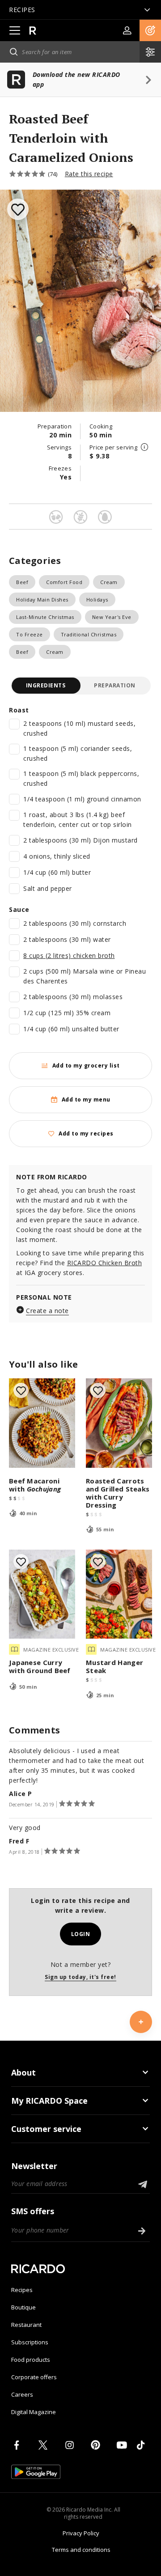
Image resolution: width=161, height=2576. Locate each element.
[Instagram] (71, 2445)
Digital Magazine (34, 2412)
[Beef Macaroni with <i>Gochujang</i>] (42, 1423)
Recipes (22, 2290)
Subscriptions (30, 2342)
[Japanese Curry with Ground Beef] (42, 1594)
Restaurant (26, 2325)
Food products (31, 2360)
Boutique (23, 2307)
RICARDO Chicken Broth (105, 1263)
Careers (22, 2394)
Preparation (115, 685)
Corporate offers (34, 2377)
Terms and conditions (81, 2550)
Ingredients (46, 685)
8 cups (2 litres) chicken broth (69, 955)
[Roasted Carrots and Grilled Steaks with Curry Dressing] (119, 1423)
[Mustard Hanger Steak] (119, 1594)
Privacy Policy (81, 2533)
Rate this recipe (89, 174)
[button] (150, 30)
